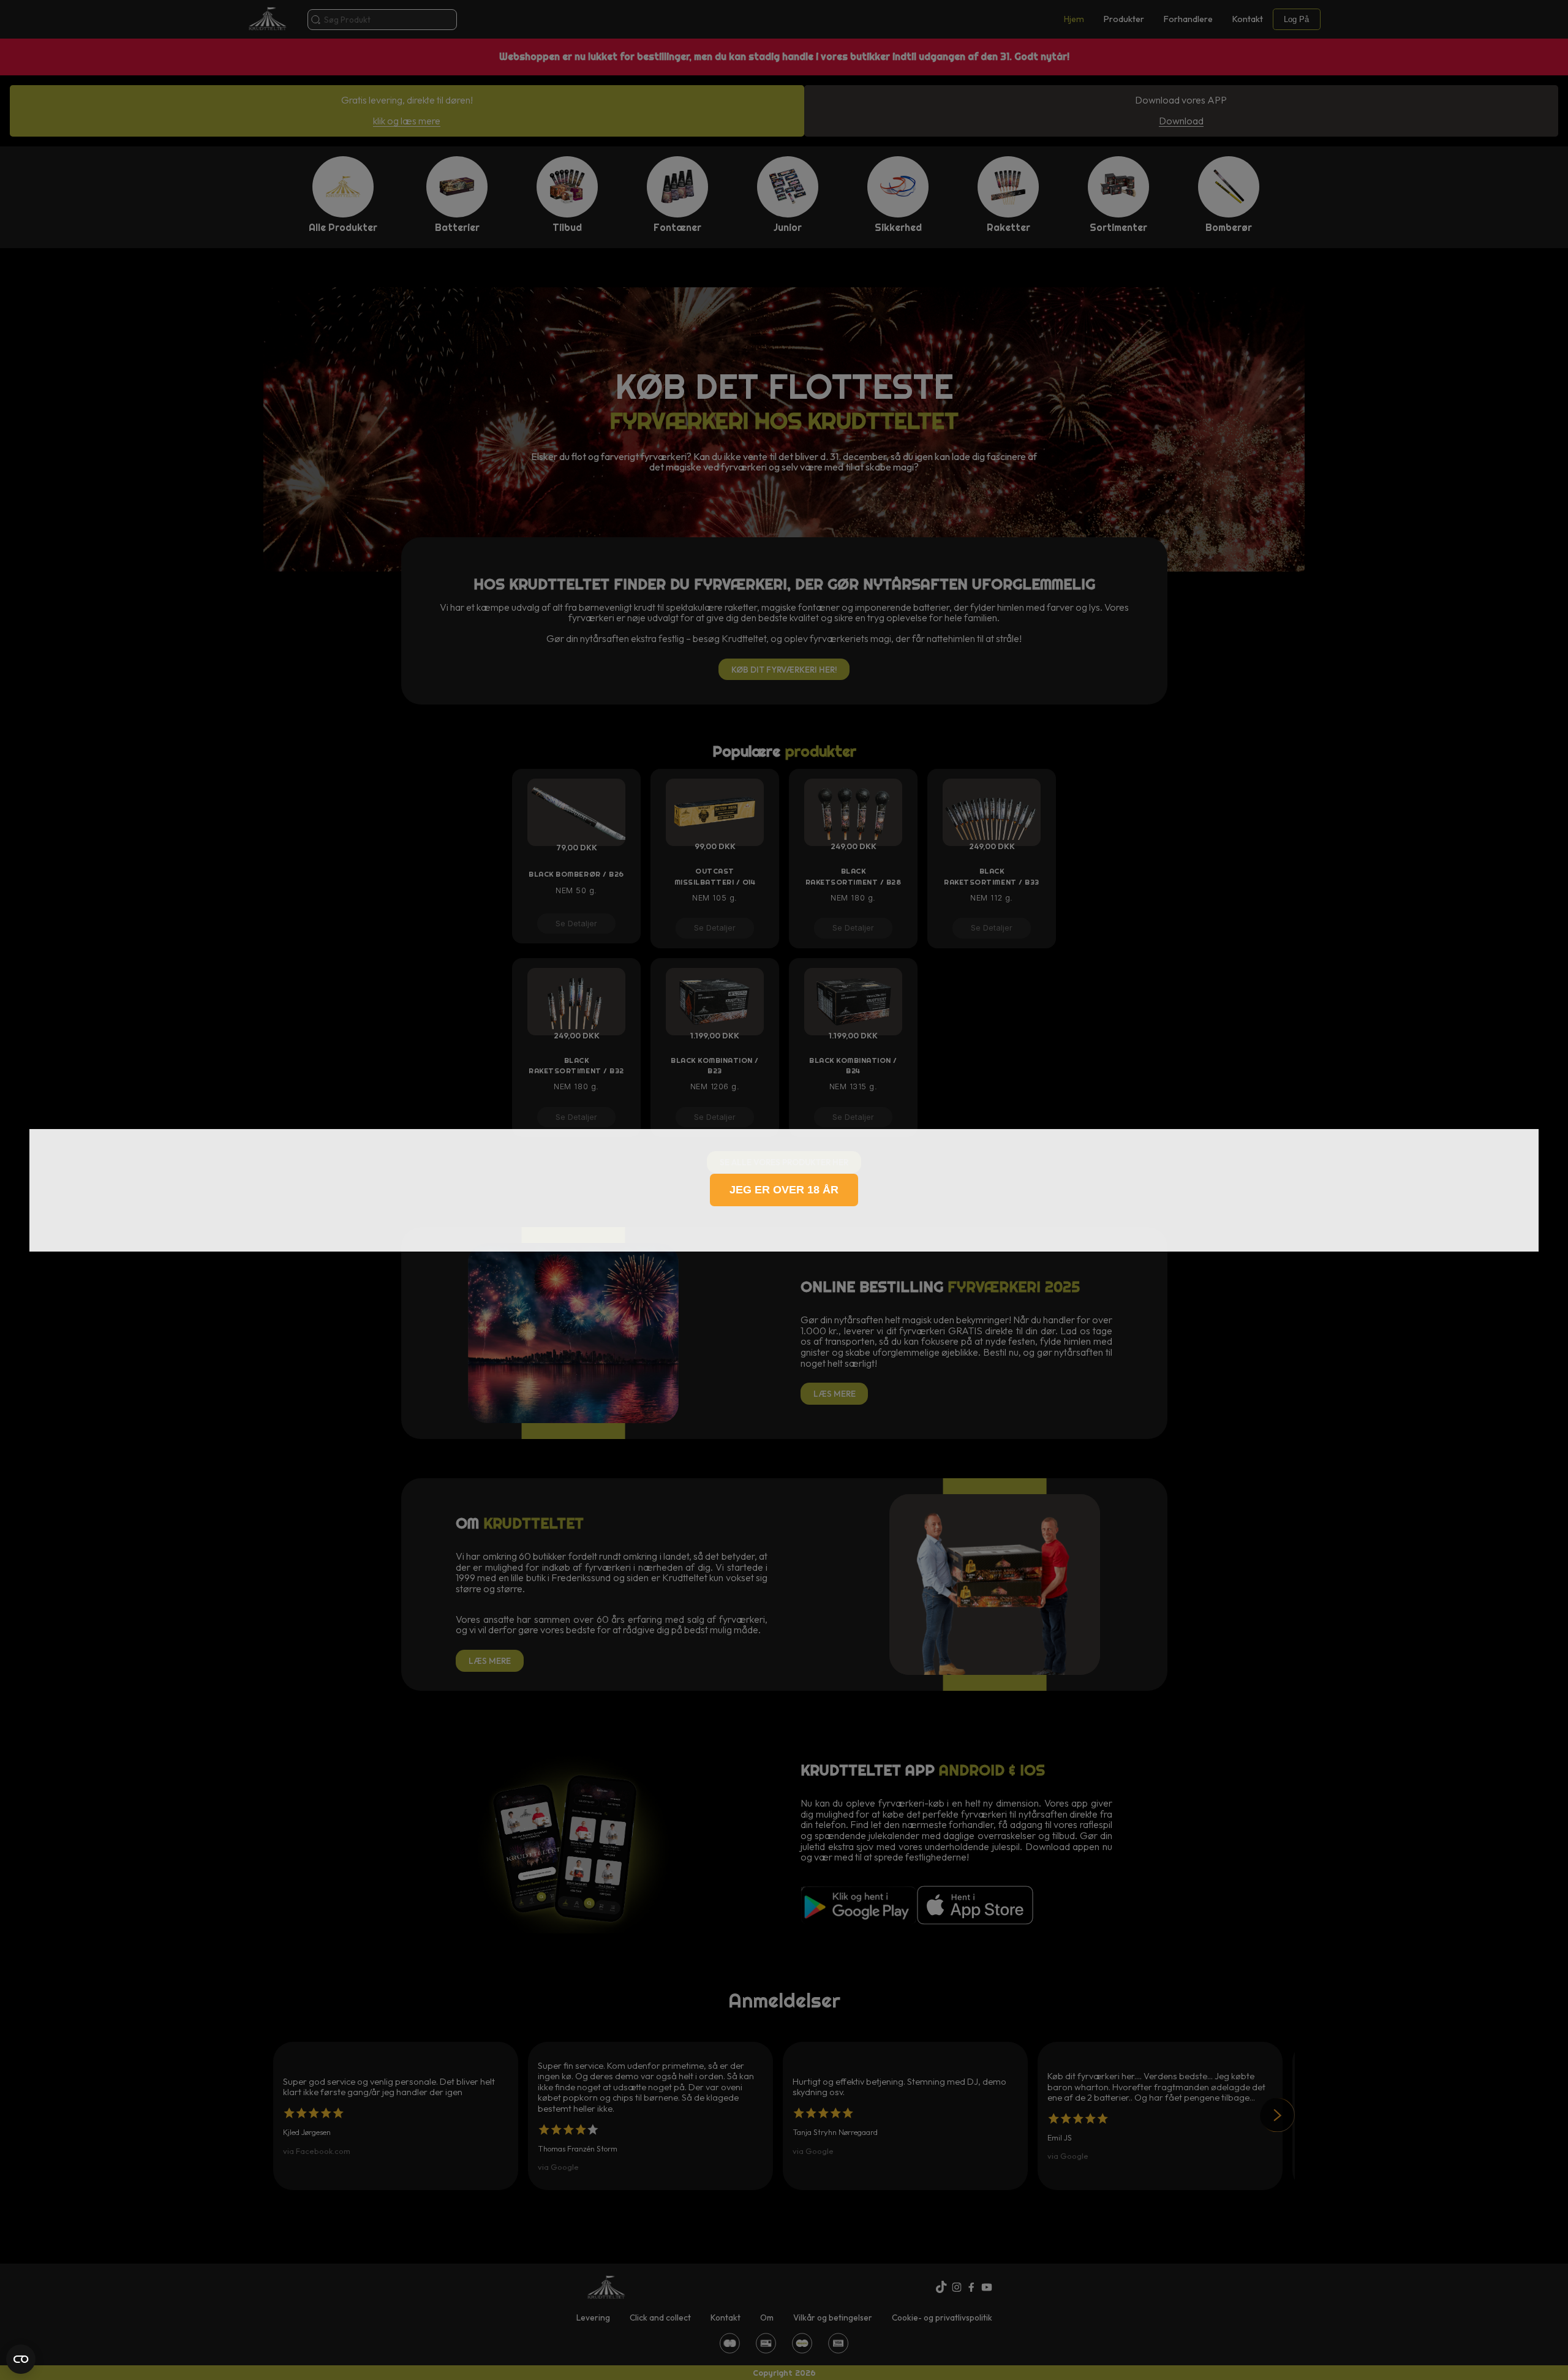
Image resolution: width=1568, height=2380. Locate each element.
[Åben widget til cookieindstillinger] (21, 2359)
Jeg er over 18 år (784, 1190)
